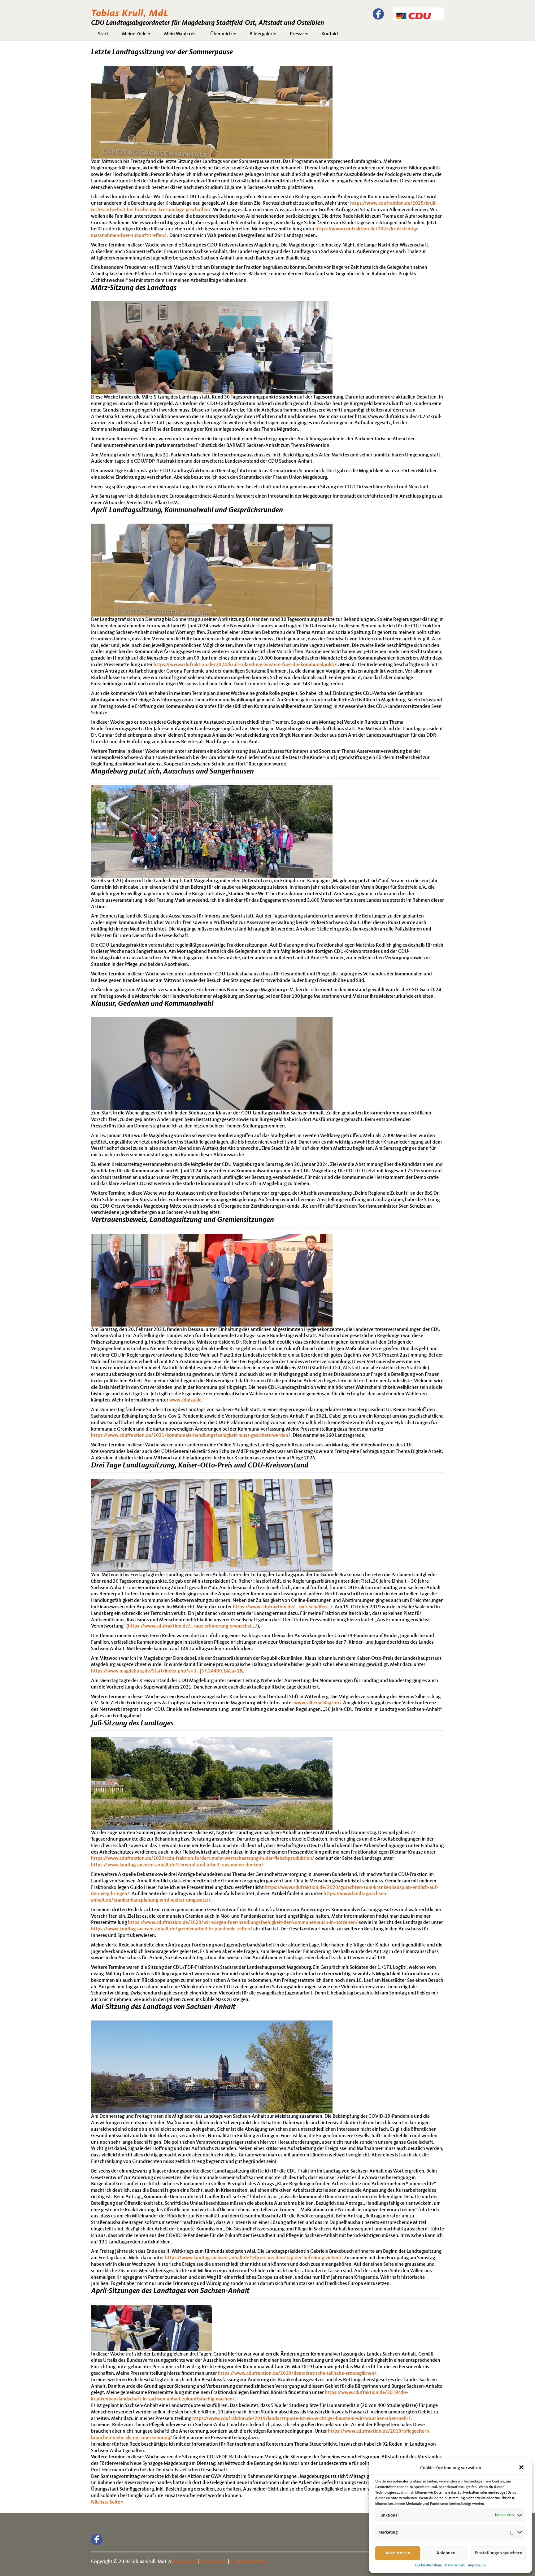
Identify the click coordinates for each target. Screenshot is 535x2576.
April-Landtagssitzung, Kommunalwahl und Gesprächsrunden (187, 510)
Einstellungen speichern (498, 2553)
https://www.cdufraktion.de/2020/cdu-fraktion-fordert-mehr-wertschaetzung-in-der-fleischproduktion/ (203, 1859)
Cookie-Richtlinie (428, 2565)
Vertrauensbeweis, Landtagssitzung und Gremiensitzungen (183, 1220)
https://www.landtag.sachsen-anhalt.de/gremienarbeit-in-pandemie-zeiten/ (172, 1929)
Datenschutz (455, 2565)
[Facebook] (378, 14)
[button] (522, 2468)
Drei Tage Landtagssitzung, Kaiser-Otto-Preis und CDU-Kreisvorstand (200, 1466)
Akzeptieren (398, 2553)
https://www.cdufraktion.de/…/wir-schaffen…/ (283, 1607)
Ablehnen (446, 2553)
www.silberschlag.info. (318, 1703)
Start (103, 34)
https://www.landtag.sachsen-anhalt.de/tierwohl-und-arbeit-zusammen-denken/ (177, 1865)
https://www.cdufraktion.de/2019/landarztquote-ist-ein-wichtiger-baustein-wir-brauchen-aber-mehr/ (301, 2419)
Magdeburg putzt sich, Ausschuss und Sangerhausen (172, 772)
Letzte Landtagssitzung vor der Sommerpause (162, 52)
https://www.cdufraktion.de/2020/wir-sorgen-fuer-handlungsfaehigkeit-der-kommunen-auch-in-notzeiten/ (243, 1923)
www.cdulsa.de (185, 1400)
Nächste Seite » (107, 2502)
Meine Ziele (135, 34)
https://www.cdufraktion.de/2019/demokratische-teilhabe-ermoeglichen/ (297, 2373)
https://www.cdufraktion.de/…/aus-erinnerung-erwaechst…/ (193, 1626)
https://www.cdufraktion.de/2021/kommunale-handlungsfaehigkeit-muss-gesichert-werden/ (191, 1436)
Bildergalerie (263, 34)
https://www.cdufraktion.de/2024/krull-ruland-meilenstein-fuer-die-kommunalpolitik (246, 665)
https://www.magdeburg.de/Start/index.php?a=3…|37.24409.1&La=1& (167, 1671)
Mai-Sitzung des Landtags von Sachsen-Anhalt (163, 2007)
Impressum (477, 2565)
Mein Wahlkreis (180, 34)
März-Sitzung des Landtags (134, 288)
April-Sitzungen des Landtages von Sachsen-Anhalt (170, 2291)
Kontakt (330, 34)
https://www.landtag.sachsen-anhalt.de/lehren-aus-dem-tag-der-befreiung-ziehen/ (253, 2258)
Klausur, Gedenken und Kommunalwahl (152, 1004)
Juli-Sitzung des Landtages (132, 1724)
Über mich (222, 34)
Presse (297, 34)
